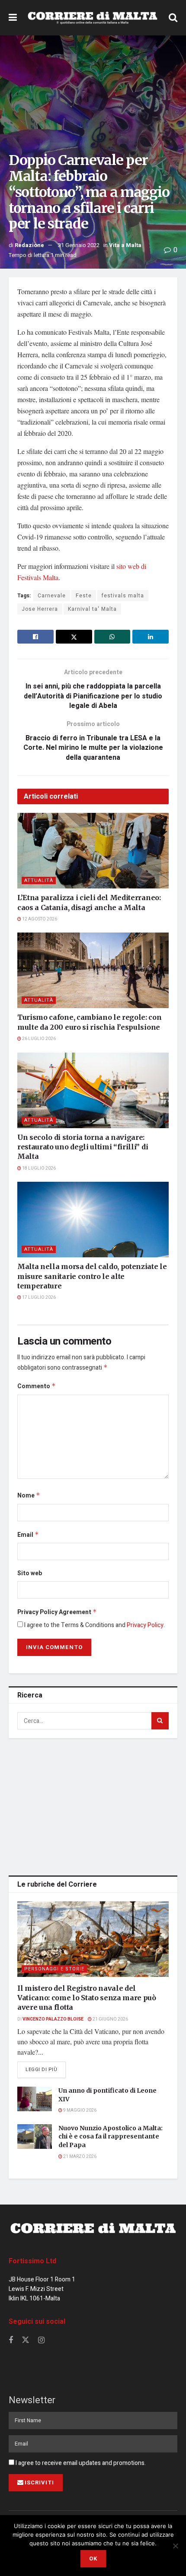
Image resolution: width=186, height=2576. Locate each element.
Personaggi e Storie (54, 1969)
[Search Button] (173, 18)
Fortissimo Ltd (32, 2261)
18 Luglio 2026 (38, 1168)
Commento (37, 1386)
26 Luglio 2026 (38, 1039)
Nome (29, 1496)
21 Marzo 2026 (79, 2157)
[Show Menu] (13, 18)
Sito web (30, 1573)
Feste (84, 596)
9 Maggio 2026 (79, 2110)
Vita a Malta (125, 245)
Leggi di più (46, 2069)
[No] (175, 2546)
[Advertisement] (93, 1805)
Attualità (39, 880)
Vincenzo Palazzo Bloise (53, 2019)
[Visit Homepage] (93, 18)
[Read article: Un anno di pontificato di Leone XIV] (35, 2099)
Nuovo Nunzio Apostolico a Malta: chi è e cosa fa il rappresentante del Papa (111, 2137)
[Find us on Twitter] (26, 2340)
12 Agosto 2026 (39, 919)
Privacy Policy (145, 1625)
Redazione (29, 245)
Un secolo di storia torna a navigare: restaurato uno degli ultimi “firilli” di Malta (83, 1147)
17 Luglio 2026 (38, 1298)
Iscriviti (39, 2482)
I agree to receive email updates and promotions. (80, 2463)
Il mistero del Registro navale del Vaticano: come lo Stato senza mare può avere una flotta (87, 1998)
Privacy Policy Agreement (57, 1612)
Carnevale (52, 596)
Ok (93, 2559)
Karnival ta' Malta (92, 609)
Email (28, 1535)
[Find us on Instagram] (41, 2341)
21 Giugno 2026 (110, 2019)
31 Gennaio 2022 (79, 245)
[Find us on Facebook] (11, 2341)
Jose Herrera (40, 609)
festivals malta (123, 596)
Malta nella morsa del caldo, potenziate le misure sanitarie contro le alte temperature (92, 1276)
